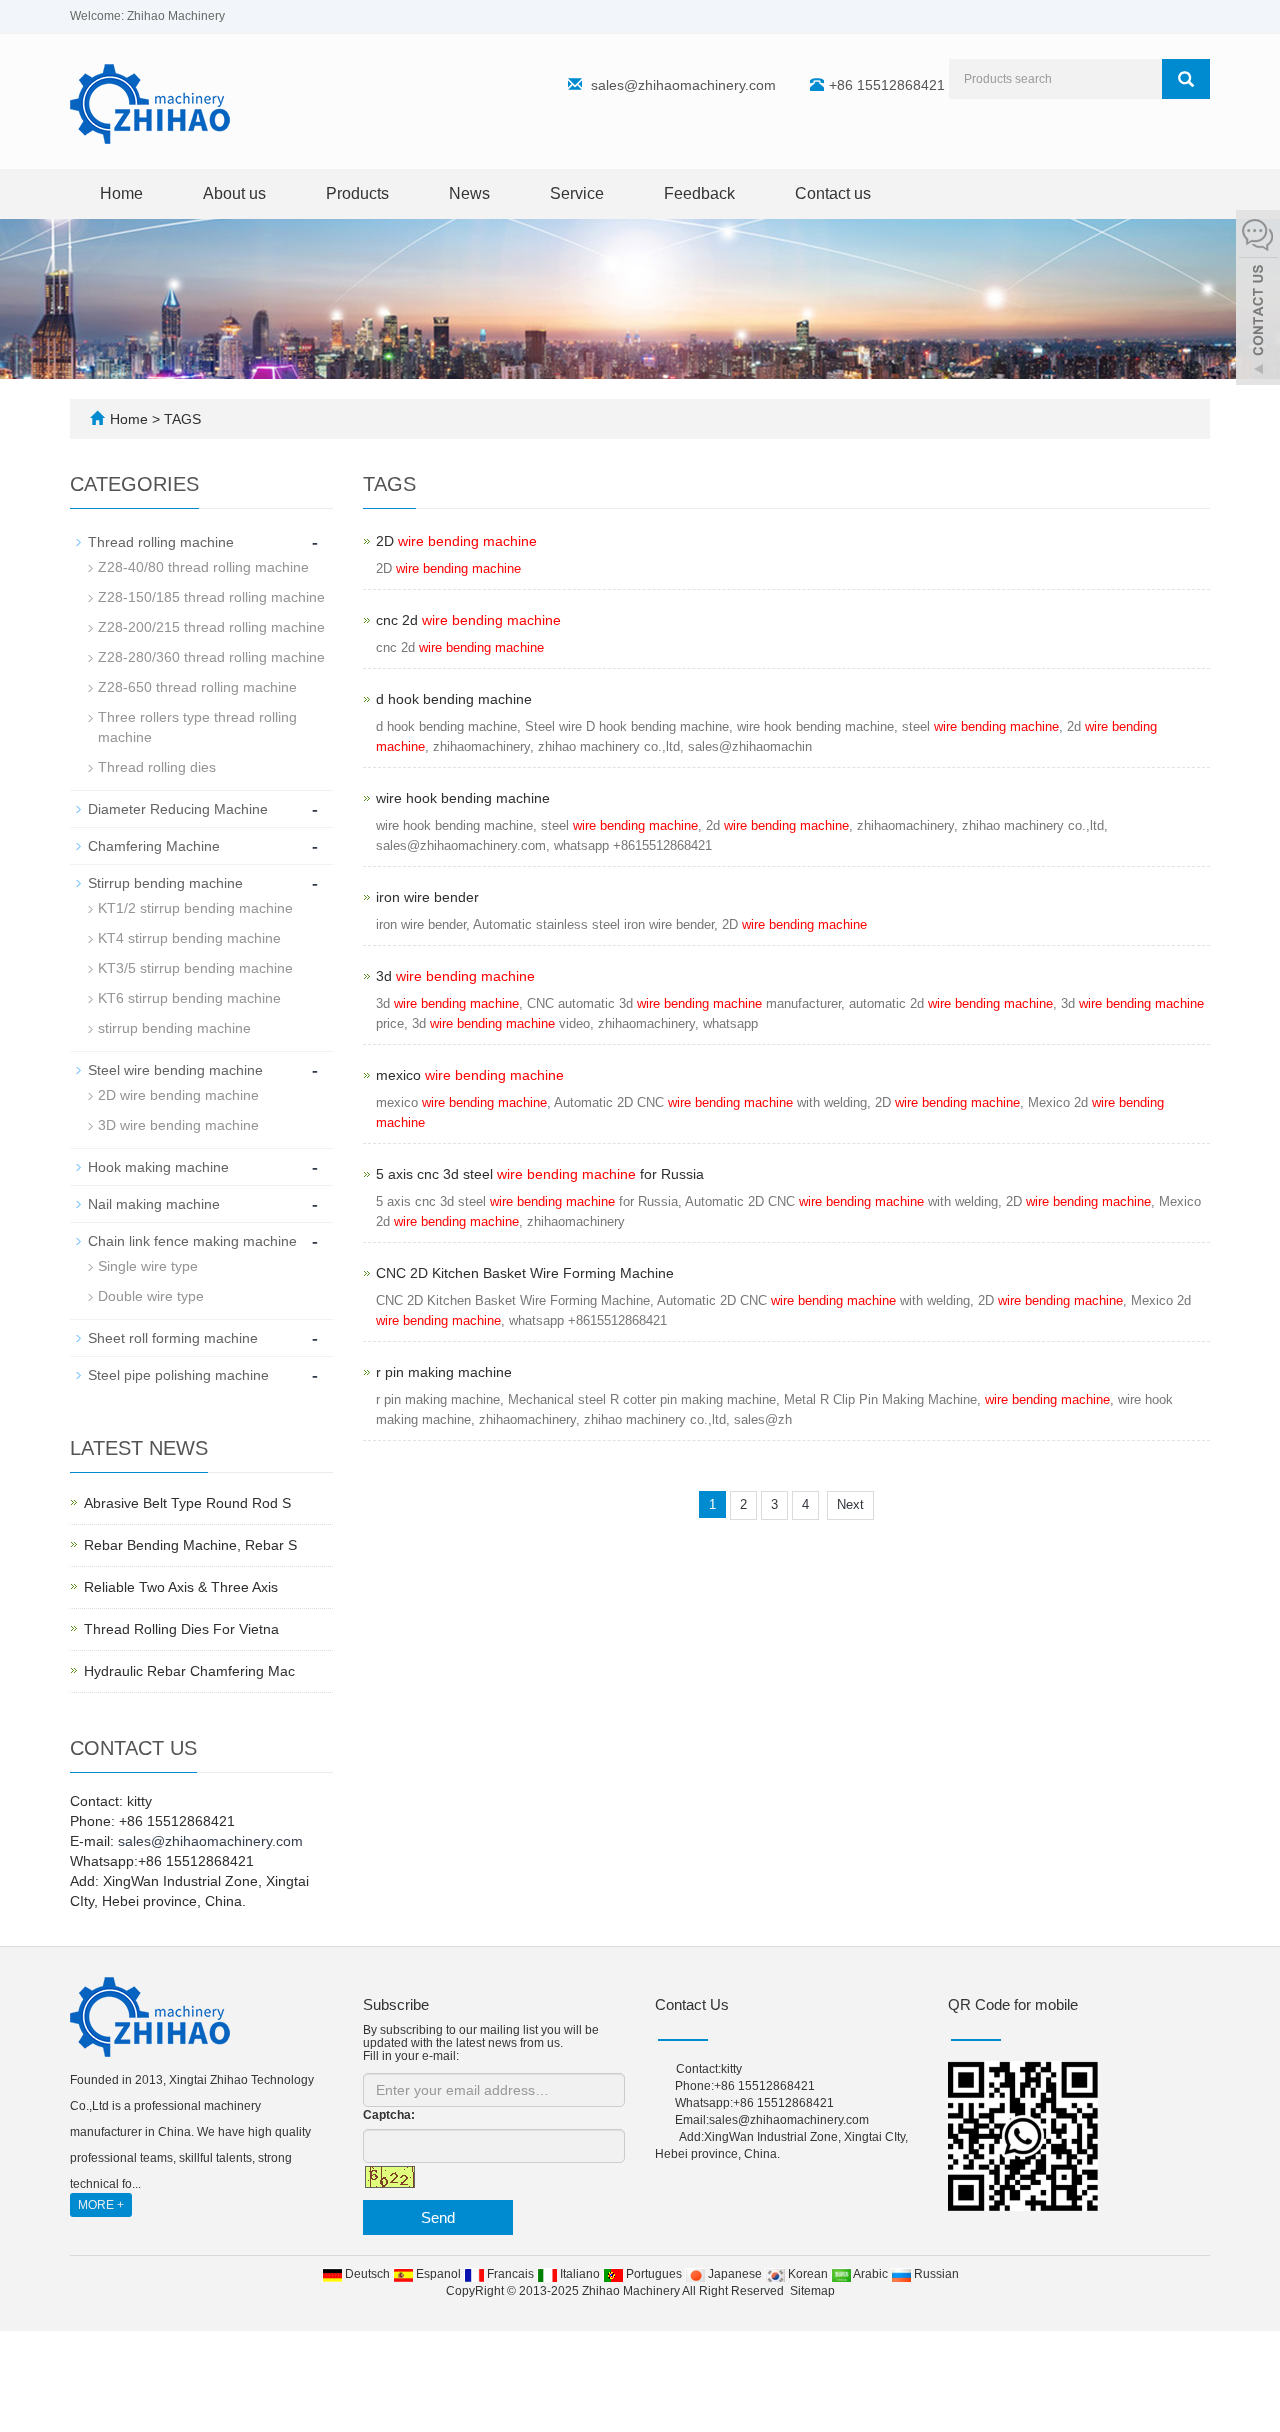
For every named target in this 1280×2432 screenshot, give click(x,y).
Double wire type (151, 1296)
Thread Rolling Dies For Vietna (181, 1629)
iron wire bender (427, 897)
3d (455, 976)
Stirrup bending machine (165, 883)
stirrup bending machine (174, 1028)
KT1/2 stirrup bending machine (195, 908)
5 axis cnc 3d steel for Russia (540, 1174)
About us (234, 193)
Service (577, 193)
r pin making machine (444, 1372)
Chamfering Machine (154, 846)
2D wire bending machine (178, 1095)
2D (456, 541)
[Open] (1258, 300)
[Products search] (1186, 79)
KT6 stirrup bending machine (189, 998)
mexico (470, 1075)
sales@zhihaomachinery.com (683, 85)
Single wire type (148, 1266)
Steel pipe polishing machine (178, 1375)
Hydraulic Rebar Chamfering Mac (189, 1671)
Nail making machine (154, 1204)
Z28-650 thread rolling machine (197, 687)
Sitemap (812, 2291)
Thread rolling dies (157, 767)
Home (121, 193)
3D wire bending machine (178, 1125)
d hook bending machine (454, 699)
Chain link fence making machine (192, 1241)
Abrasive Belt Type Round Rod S (187, 1503)
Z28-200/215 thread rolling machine (211, 627)
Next (850, 1504)
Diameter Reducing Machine (178, 809)
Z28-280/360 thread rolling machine (211, 657)
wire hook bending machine (463, 798)
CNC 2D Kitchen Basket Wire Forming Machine (525, 1273)
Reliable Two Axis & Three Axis (181, 1587)
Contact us (833, 193)
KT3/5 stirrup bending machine (195, 968)
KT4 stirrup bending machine (189, 938)
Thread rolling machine (161, 542)
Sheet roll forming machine (173, 1338)
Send (438, 2217)
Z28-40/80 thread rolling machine (203, 567)
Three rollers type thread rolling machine (197, 727)
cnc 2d (468, 620)
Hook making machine (158, 1167)
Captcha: (389, 2115)
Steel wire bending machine (175, 1070)
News (469, 193)
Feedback (699, 193)
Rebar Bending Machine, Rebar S (190, 1545)
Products (357, 193)
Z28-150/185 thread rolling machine (211, 597)
